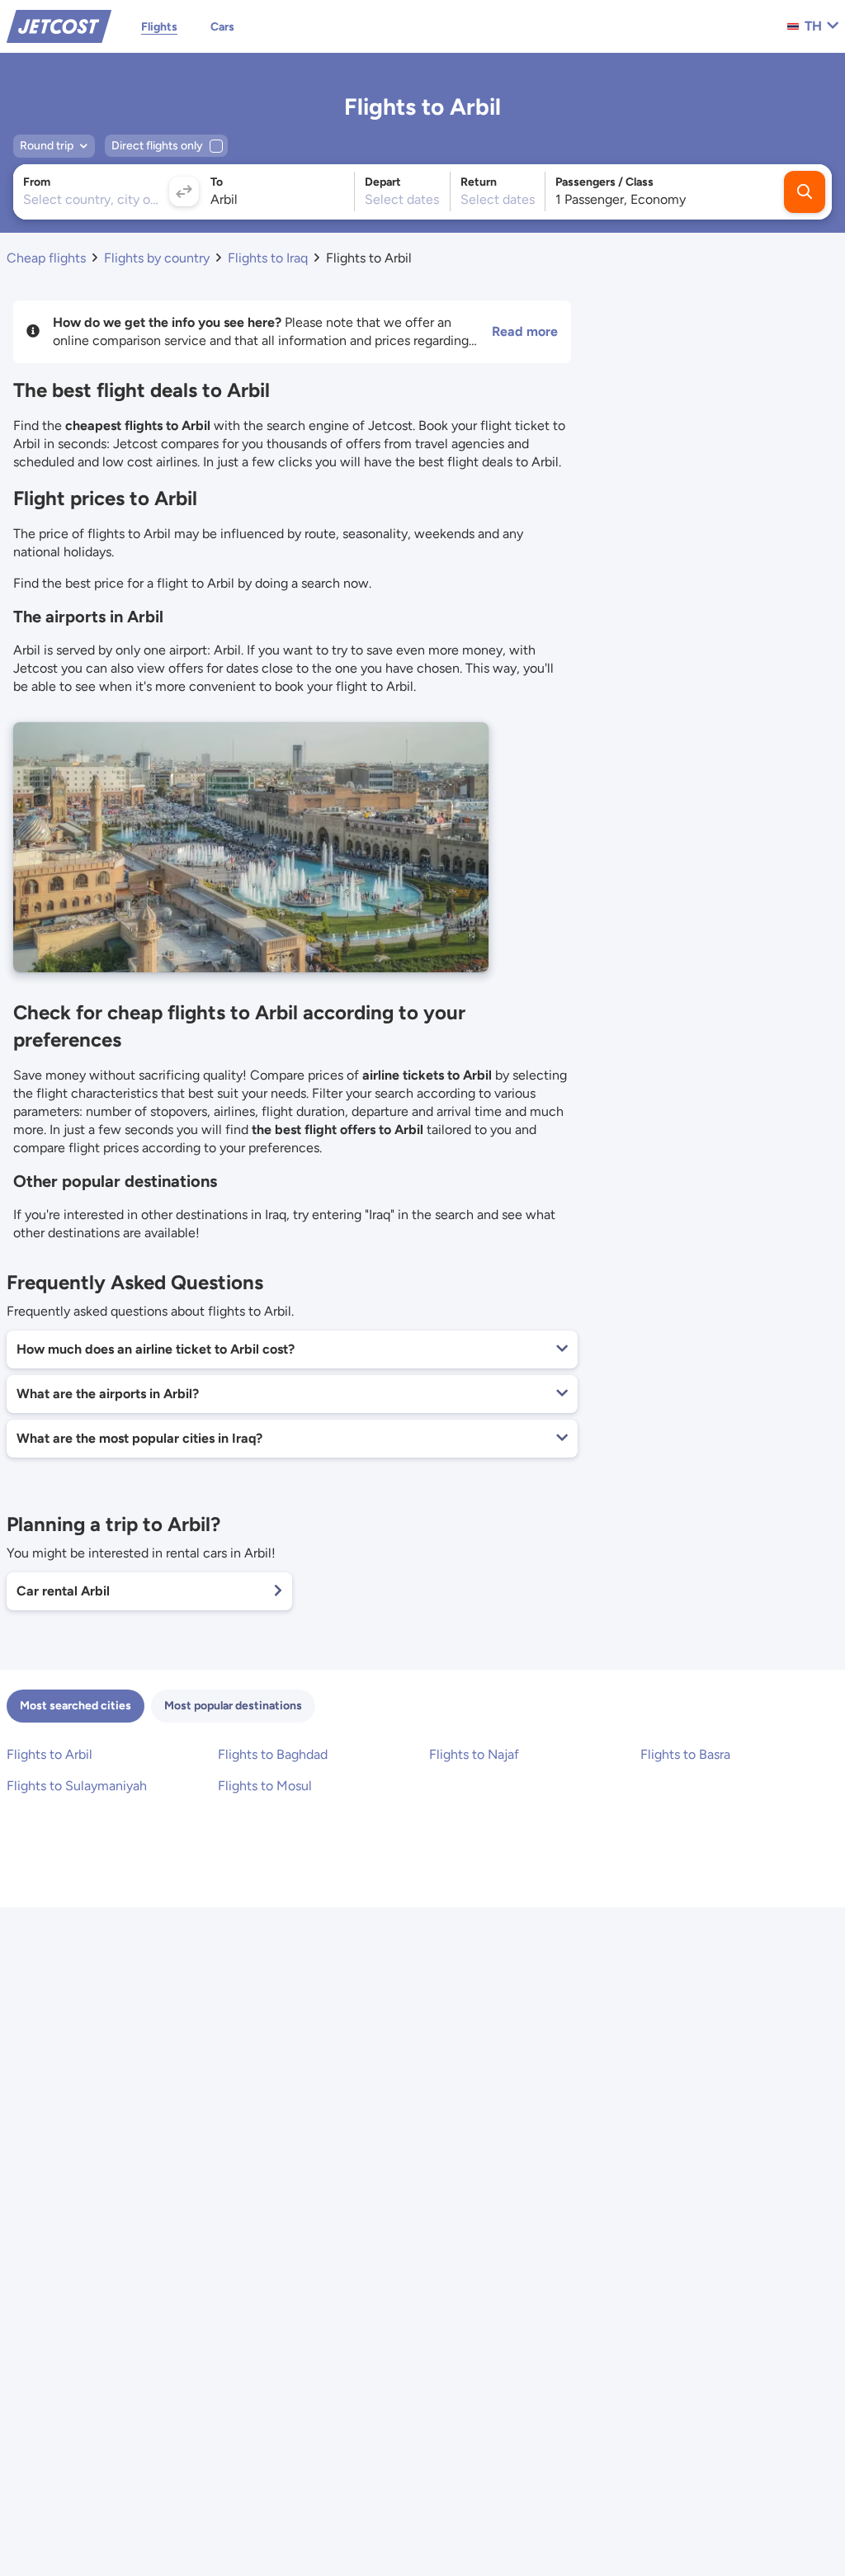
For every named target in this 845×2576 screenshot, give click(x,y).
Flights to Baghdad (273, 1754)
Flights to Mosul (265, 1786)
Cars (222, 27)
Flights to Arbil (50, 1754)
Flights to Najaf (474, 1754)
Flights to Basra (685, 1754)
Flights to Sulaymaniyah (77, 1786)
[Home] (59, 25)
